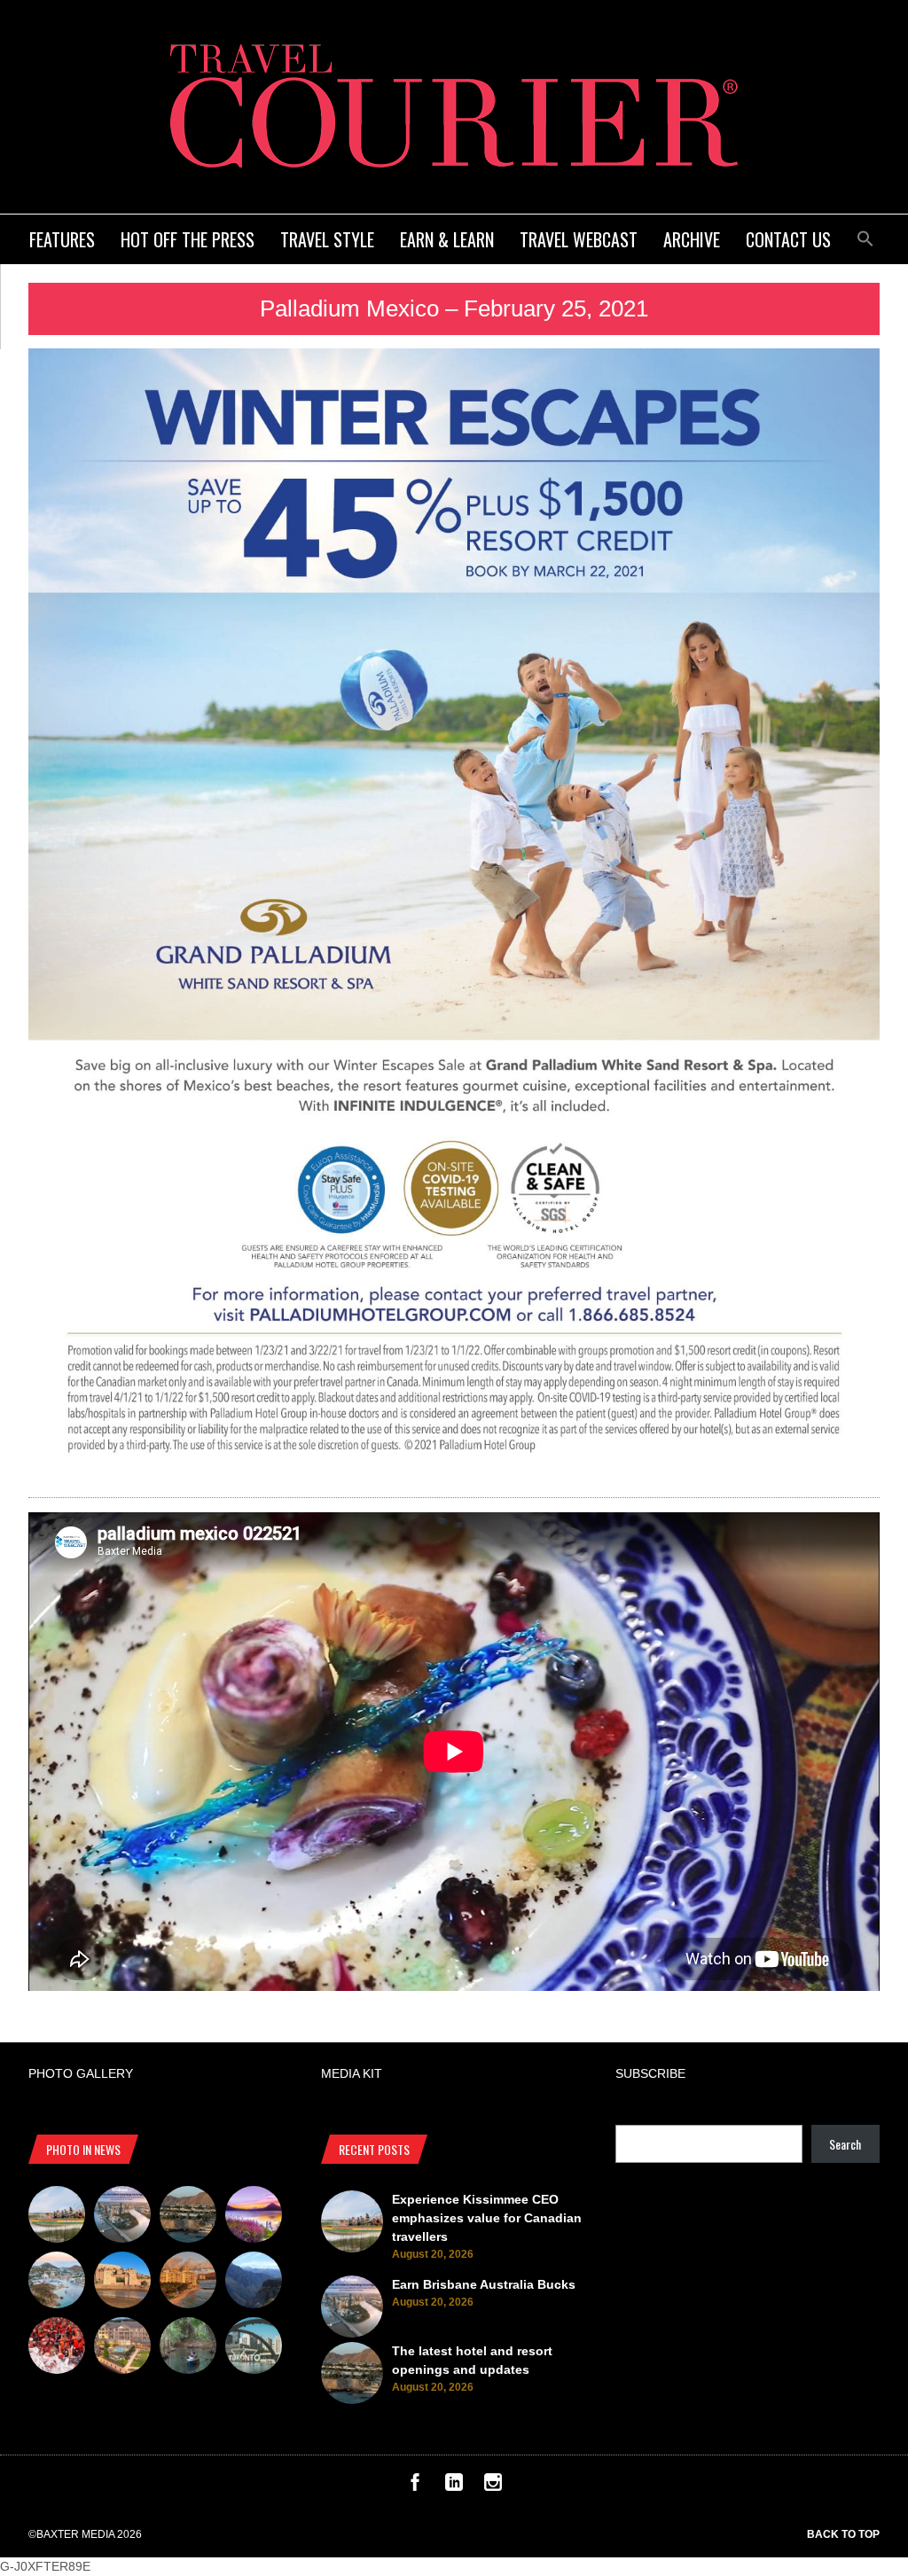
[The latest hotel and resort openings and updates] (188, 2217)
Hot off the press (188, 239)
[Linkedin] (454, 2486)
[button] (865, 236)
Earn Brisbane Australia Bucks (484, 2284)
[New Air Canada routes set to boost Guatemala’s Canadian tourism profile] (254, 2217)
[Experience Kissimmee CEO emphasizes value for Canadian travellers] (57, 2217)
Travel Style (327, 239)
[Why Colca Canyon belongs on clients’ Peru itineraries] (254, 2283)
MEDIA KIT (352, 2073)
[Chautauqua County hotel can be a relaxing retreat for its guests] (122, 2348)
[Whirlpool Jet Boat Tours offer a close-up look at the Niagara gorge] (57, 2348)
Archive (692, 239)
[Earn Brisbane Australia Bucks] (122, 2217)
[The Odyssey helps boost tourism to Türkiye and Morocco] (122, 2283)
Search (845, 2144)
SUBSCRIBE (650, 2073)
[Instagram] (493, 2486)
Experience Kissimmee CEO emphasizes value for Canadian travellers (487, 2218)
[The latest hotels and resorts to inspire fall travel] (188, 2283)
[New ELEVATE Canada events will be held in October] (254, 2348)
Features (62, 239)
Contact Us (788, 239)
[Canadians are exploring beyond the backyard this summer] (188, 2348)
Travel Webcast (579, 239)
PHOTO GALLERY (81, 2073)
